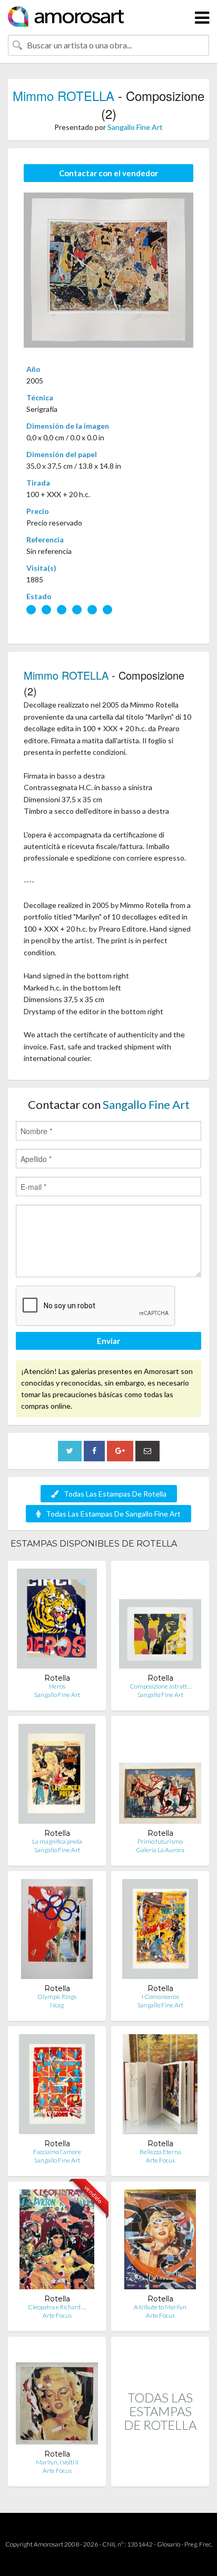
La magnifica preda (57, 1841)
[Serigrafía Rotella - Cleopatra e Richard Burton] (57, 2242)
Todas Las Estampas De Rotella (115, 1494)
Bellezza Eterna (160, 2152)
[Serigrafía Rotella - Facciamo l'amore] (57, 2087)
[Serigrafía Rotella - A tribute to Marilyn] (160, 2242)
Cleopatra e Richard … (57, 2307)
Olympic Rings (57, 1997)
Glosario (169, 2544)
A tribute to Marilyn (160, 2307)
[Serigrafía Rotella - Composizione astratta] (160, 1621)
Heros (57, 1686)
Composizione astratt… (160, 1686)
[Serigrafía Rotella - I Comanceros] (160, 1931)
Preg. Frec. (198, 2544)
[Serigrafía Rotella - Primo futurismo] (160, 1776)
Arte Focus (160, 2160)
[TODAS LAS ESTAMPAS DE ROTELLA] (160, 2475)
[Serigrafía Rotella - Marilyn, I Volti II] (57, 2397)
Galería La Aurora (160, 1850)
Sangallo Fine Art (135, 127)
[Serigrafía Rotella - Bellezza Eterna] (160, 2087)
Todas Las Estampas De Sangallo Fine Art (113, 1514)
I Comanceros (160, 1997)
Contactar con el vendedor (108, 173)
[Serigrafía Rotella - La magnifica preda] (57, 1776)
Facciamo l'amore (57, 2152)
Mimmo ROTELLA (63, 95)
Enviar (108, 1341)
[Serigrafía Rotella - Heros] (57, 1621)
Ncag (57, 2005)
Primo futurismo (160, 1841)
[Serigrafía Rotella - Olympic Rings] (57, 1931)
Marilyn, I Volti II (57, 2462)
